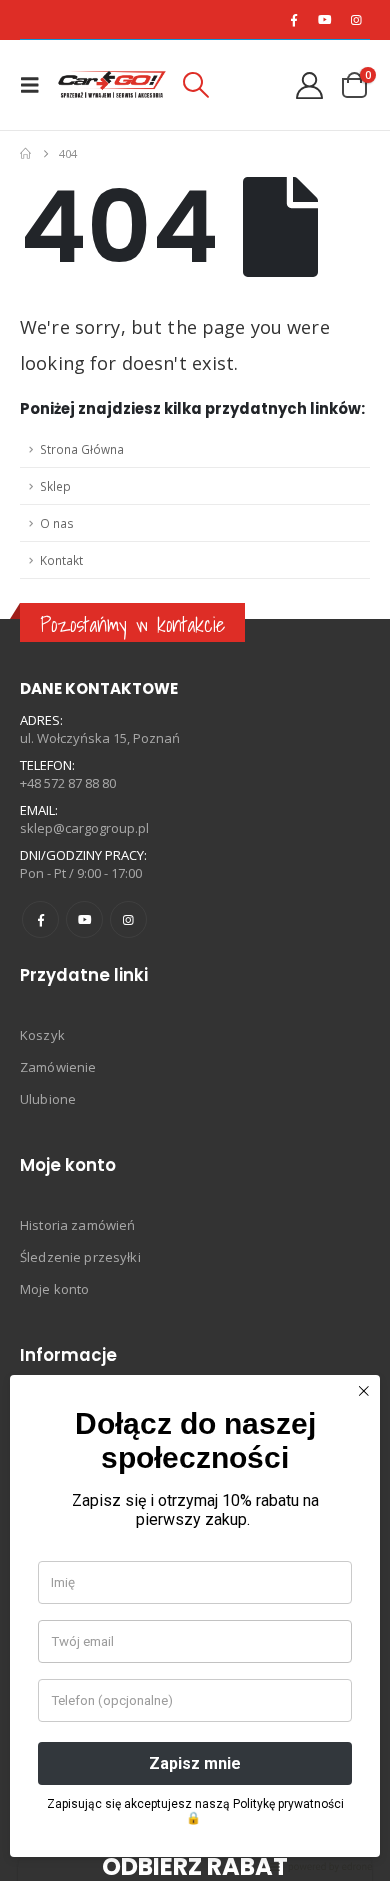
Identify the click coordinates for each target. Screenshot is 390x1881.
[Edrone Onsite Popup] (195, 940)
